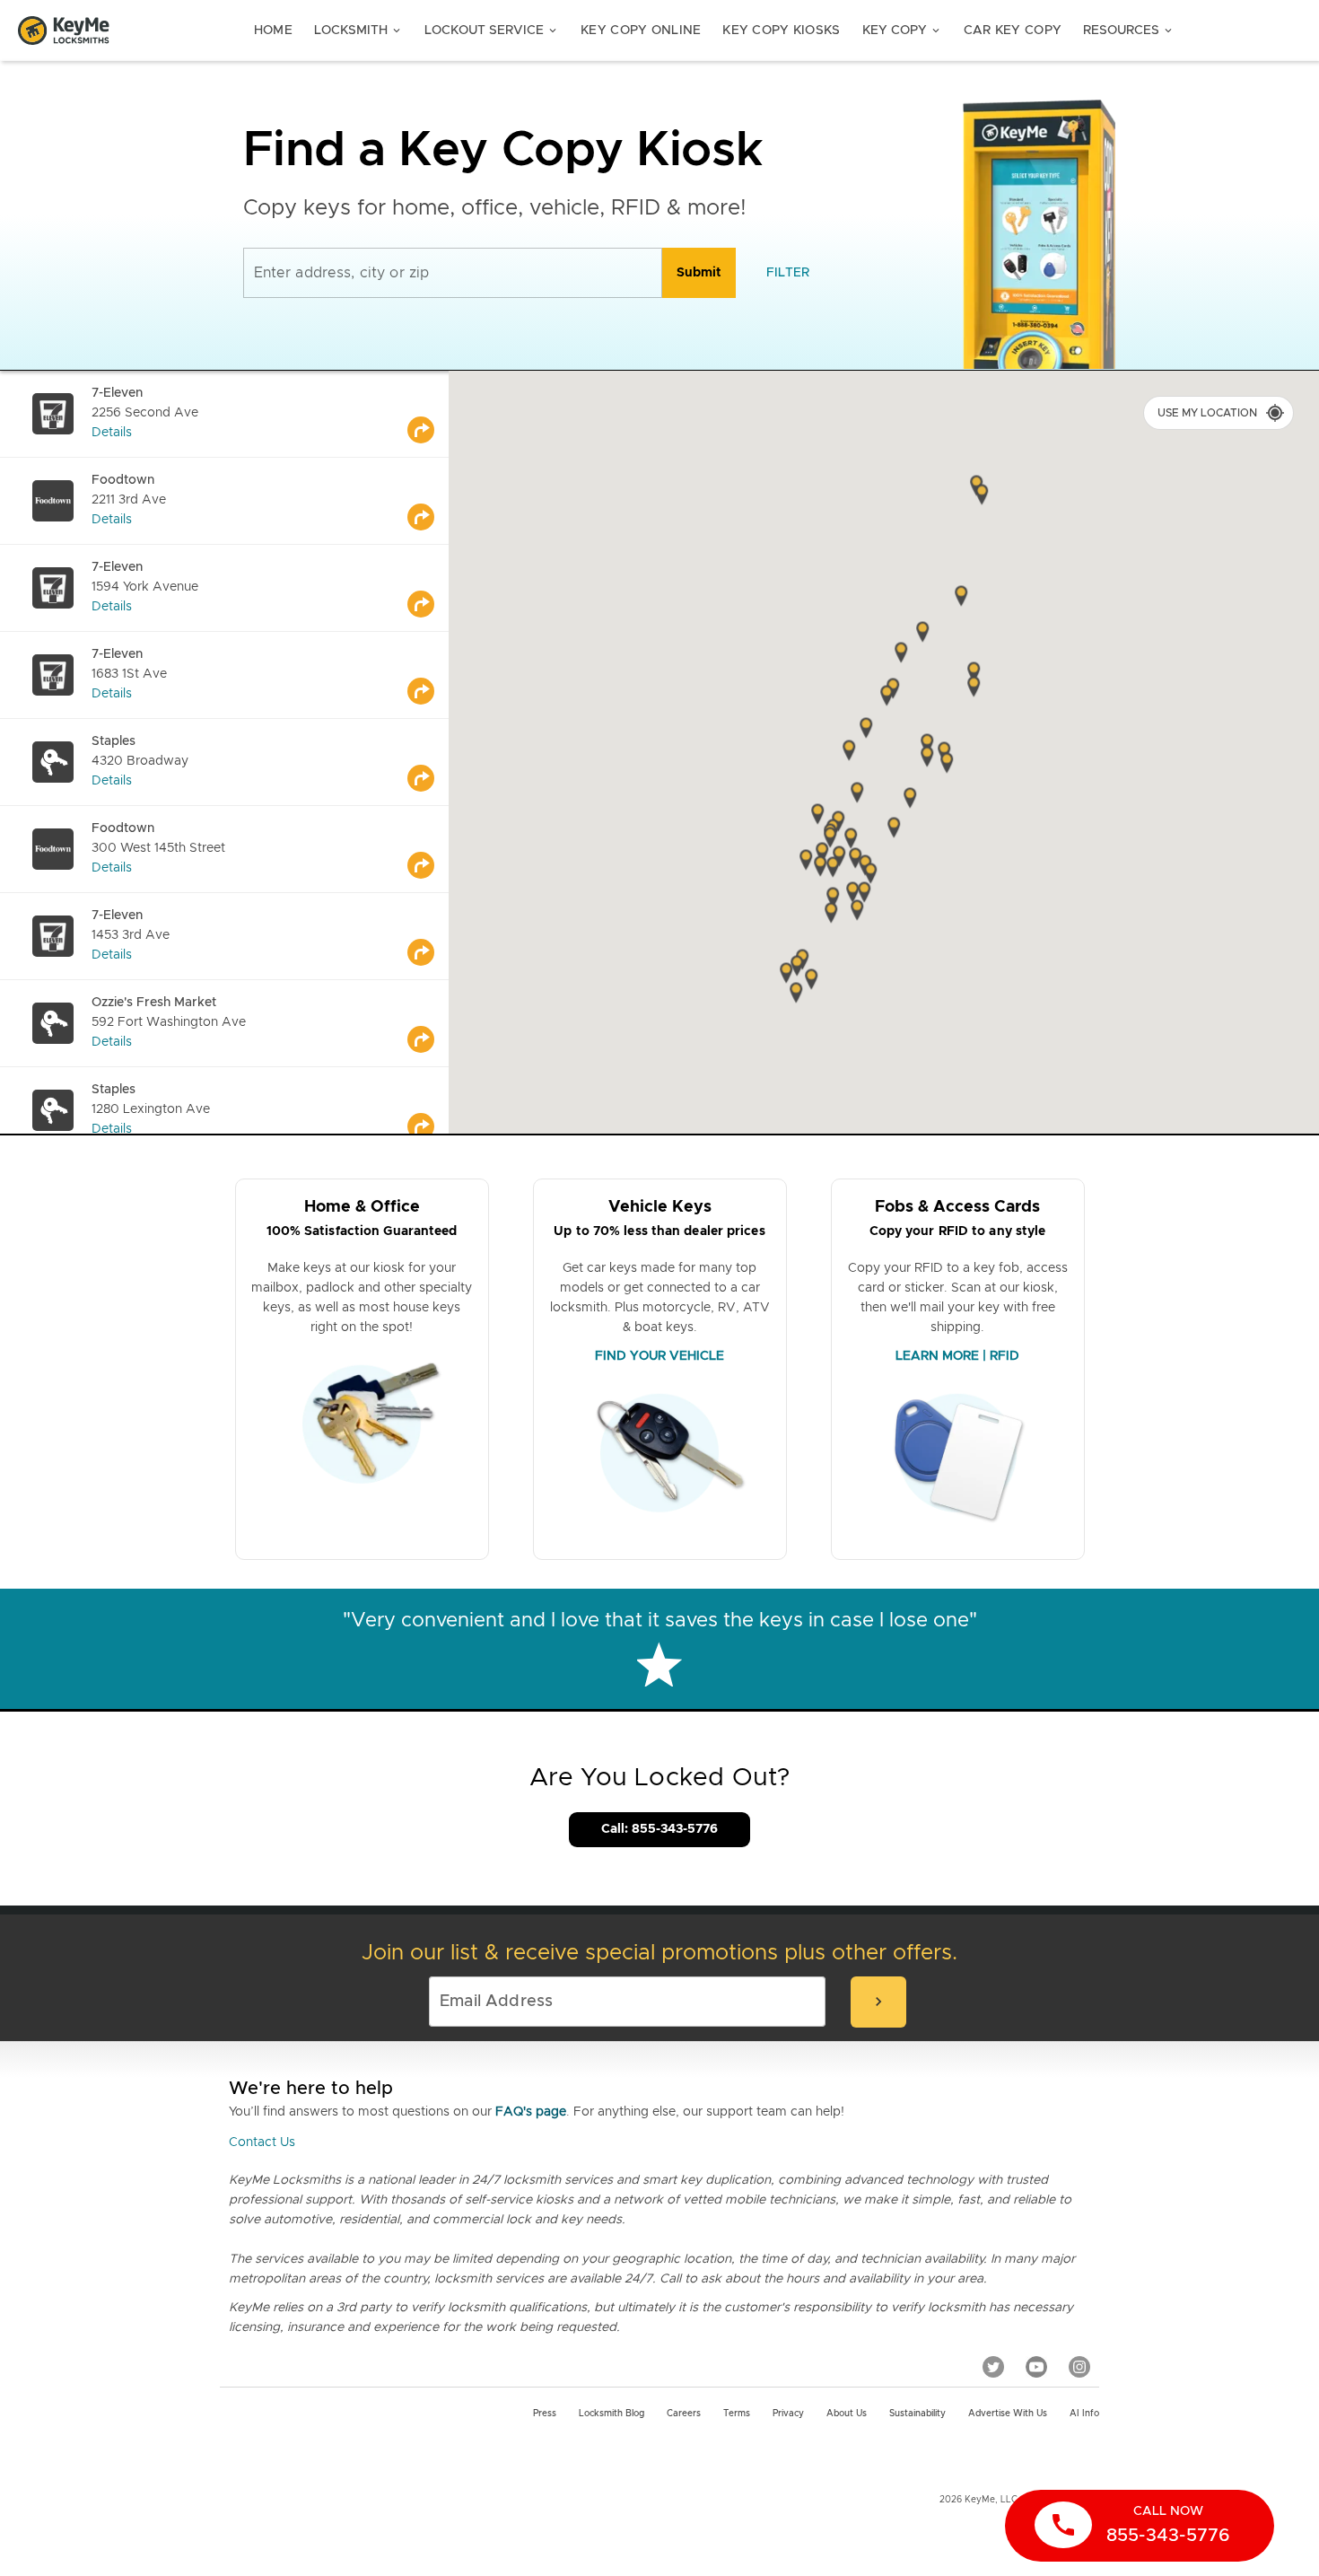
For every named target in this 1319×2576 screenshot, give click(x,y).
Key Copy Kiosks (781, 31)
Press (545, 2414)
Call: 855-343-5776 (659, 1829)
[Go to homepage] (64, 31)
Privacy (788, 2414)
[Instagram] (1079, 2366)
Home (273, 31)
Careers (684, 2414)
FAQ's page (531, 2112)
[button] (974, 688)
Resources (1129, 31)
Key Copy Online (641, 31)
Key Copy (902, 31)
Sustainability (917, 2414)
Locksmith (358, 31)
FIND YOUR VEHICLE (659, 1356)
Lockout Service (492, 31)
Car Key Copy (1013, 31)
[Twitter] (993, 2366)
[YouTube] (1036, 2366)
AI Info (1084, 2414)
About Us (847, 2414)
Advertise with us (1008, 2414)
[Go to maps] (428, 414)
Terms (737, 2414)
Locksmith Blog (611, 2414)
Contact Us (262, 2142)
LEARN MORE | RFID (957, 1356)
